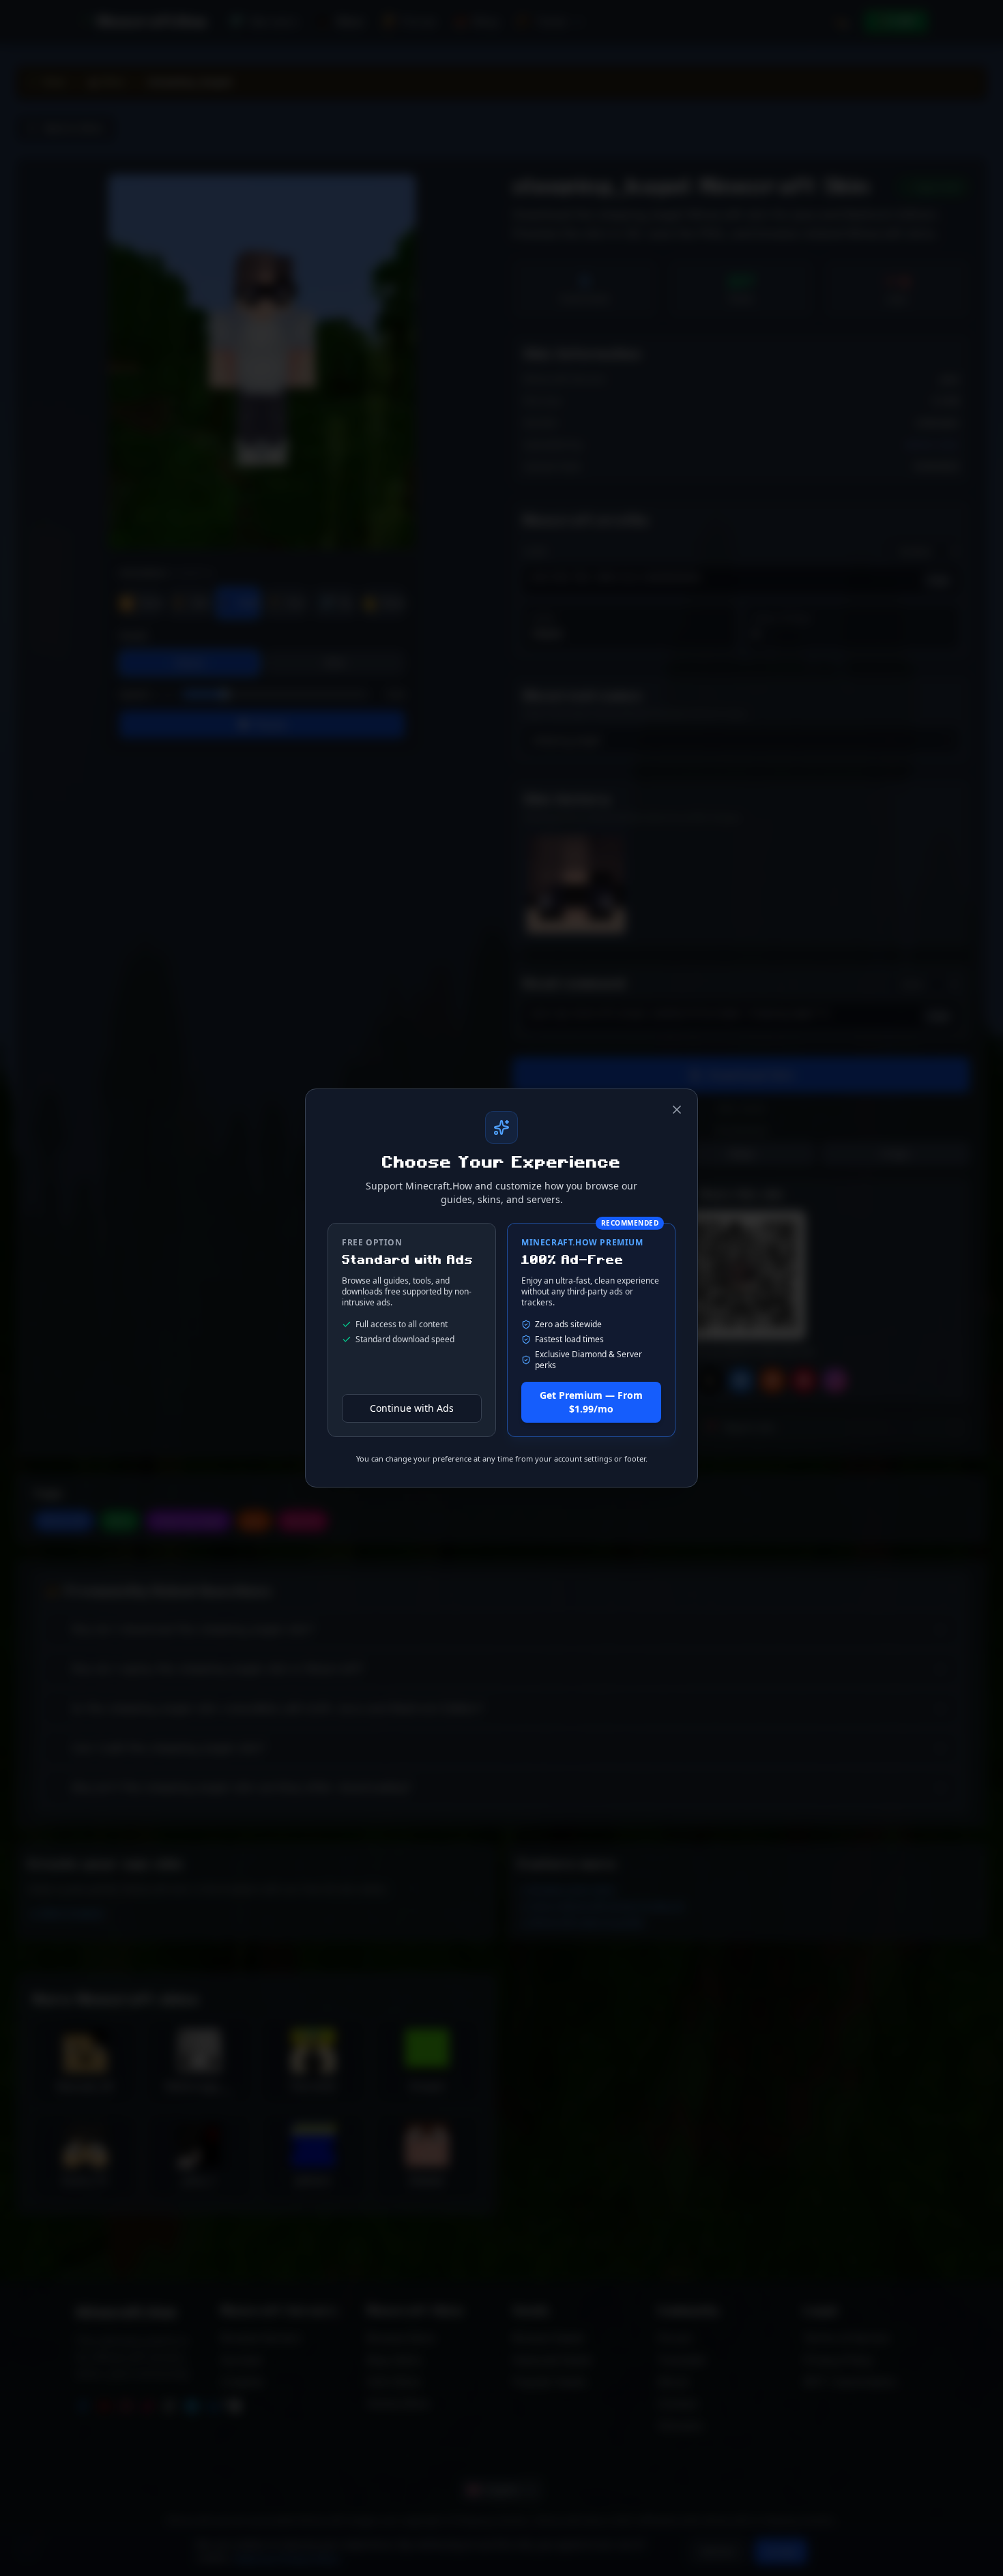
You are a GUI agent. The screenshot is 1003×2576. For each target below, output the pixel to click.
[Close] (677, 1110)
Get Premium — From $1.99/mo (591, 1402)
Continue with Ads (412, 1408)
